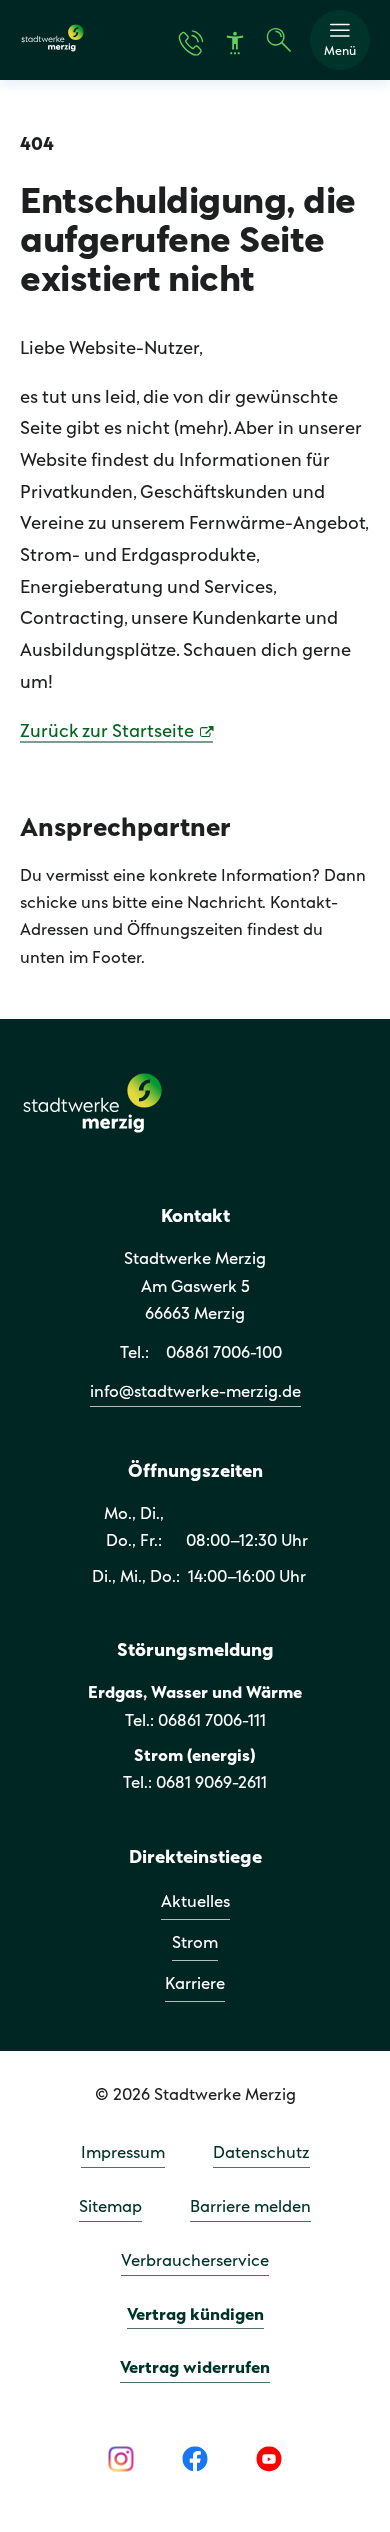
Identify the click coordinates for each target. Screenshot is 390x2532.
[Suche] (279, 40)
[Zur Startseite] (52, 48)
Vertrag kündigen (195, 2315)
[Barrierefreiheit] (235, 43)
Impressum (123, 2153)
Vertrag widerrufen (195, 2368)
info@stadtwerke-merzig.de (195, 1392)
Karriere (195, 1984)
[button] (340, 40)
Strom (195, 1943)
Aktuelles (195, 1902)
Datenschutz (261, 2153)
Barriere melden (250, 2207)
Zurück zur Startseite (107, 732)
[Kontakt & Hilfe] (191, 43)
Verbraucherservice (195, 2261)
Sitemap (110, 2207)
